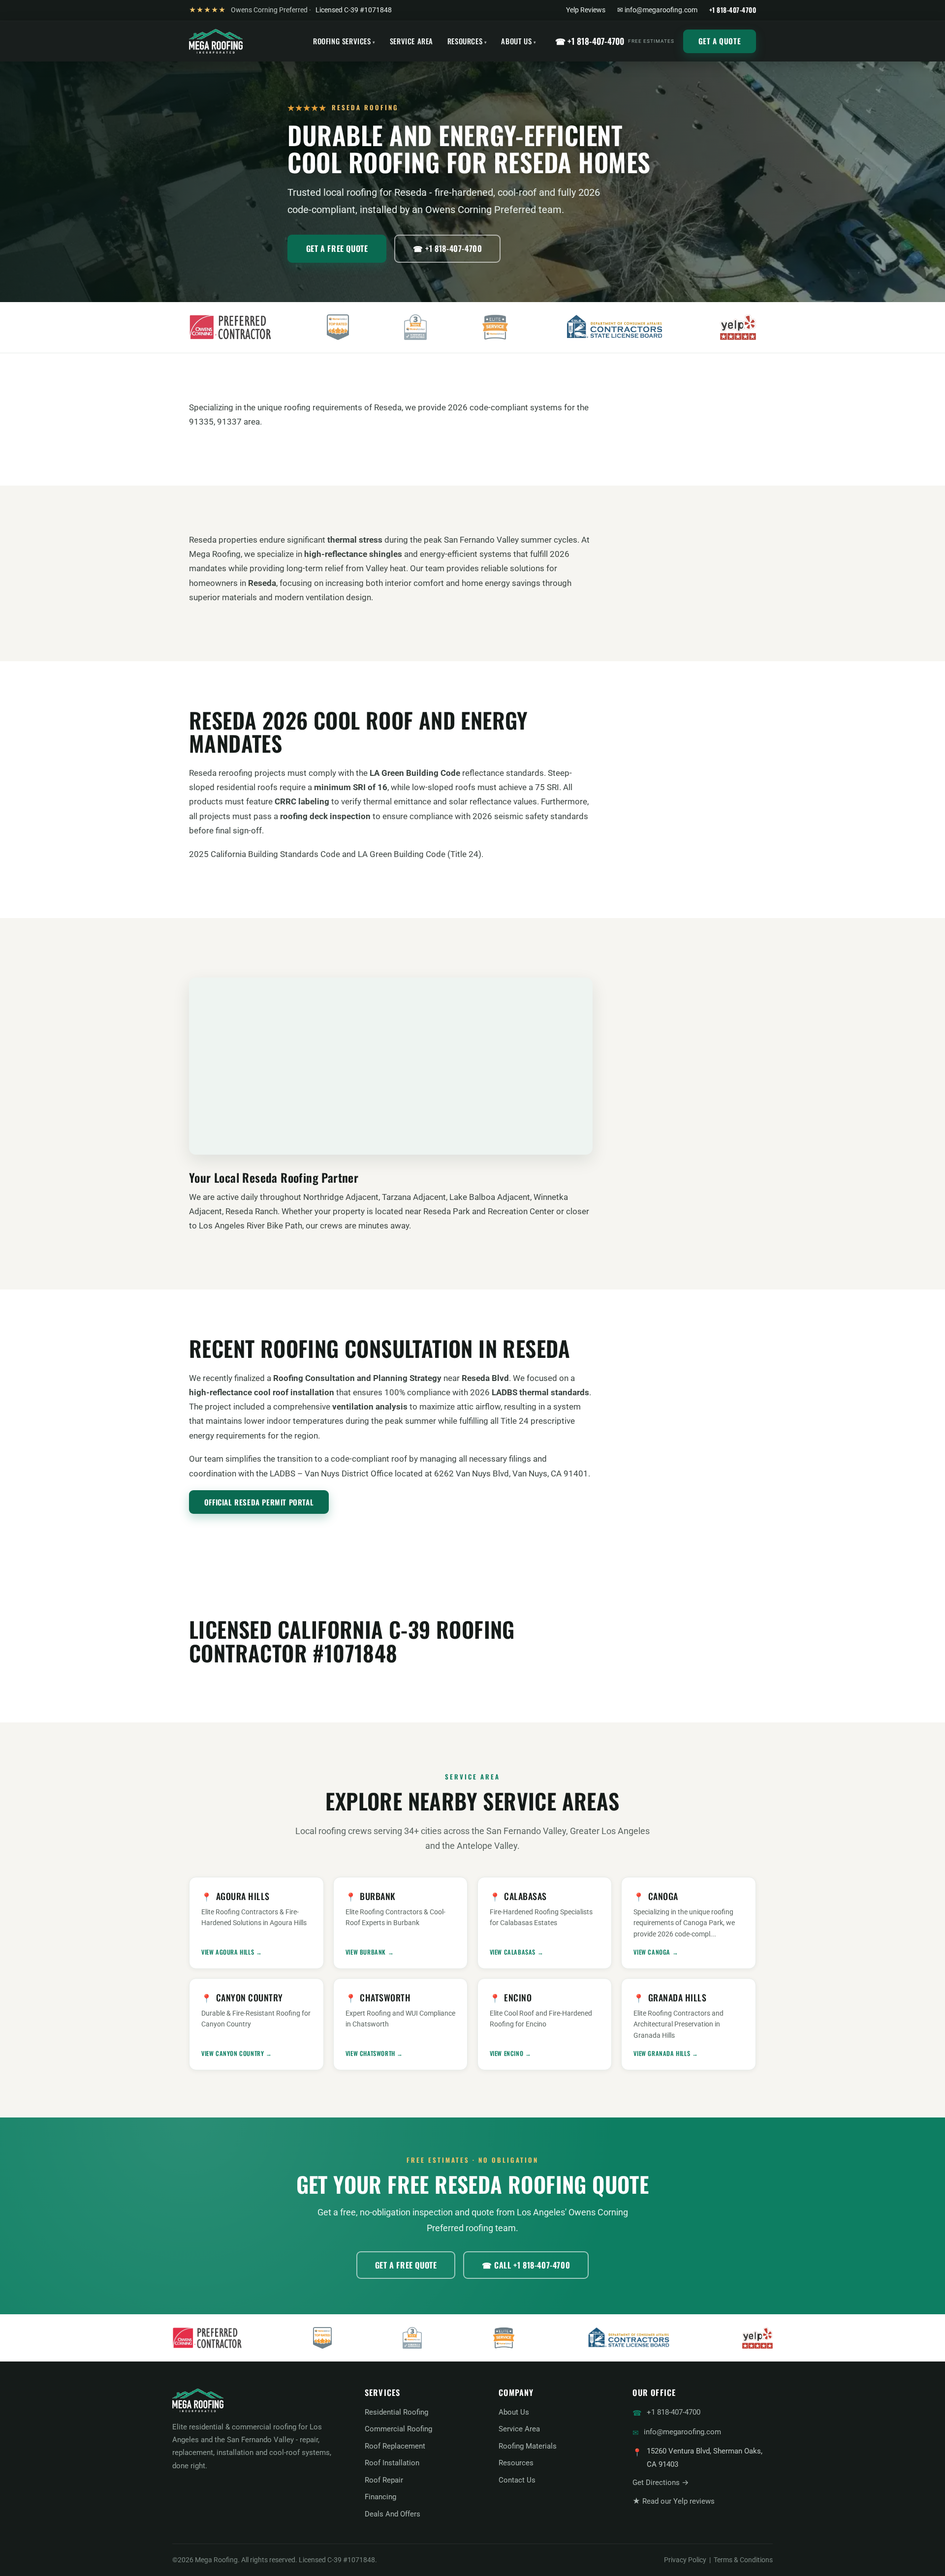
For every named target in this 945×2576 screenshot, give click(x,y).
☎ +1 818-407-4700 (615, 41)
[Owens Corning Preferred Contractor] (230, 327)
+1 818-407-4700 (674, 2412)
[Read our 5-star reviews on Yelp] (738, 327)
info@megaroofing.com (682, 2432)
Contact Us (517, 2480)
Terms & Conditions (743, 2560)
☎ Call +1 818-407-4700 (526, 2265)
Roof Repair (384, 2480)
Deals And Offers (393, 2514)
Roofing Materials (528, 2446)
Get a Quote (720, 41)
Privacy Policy (685, 2560)
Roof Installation (392, 2463)
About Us (516, 41)
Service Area (411, 41)
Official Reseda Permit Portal (259, 1502)
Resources (465, 41)
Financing (380, 2497)
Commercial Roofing (398, 2429)
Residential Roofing (396, 2412)
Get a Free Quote (337, 248)
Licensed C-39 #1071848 (354, 10)
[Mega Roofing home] (216, 41)
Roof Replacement (395, 2446)
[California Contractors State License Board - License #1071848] (614, 327)
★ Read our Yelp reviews (674, 2501)
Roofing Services (342, 41)
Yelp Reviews (586, 10)
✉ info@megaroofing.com (657, 10)
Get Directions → (661, 2483)
